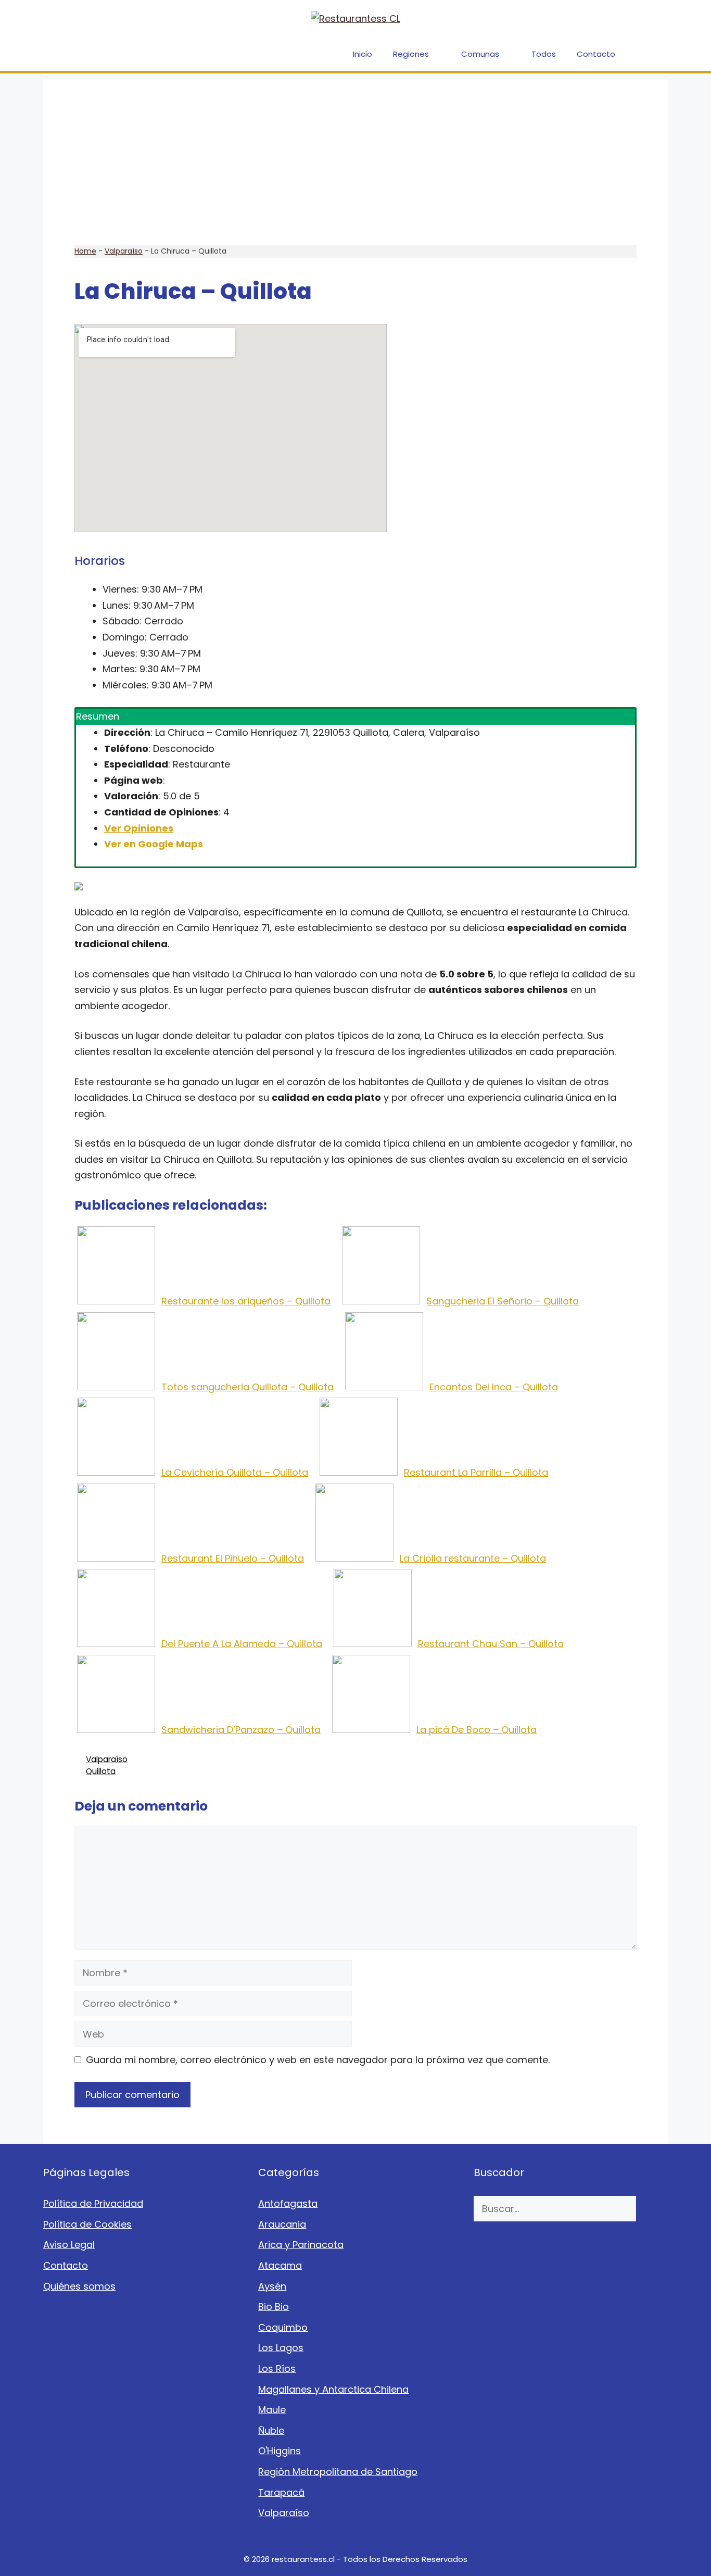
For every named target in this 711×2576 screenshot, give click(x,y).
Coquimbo (283, 2327)
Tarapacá (281, 2492)
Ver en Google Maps (154, 844)
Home (85, 251)
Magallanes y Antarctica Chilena (333, 2389)
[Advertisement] (355, 152)
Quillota (101, 1771)
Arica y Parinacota (301, 2245)
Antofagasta (288, 2203)
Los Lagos (281, 2348)
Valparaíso (124, 251)
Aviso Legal (69, 2245)
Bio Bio (274, 2307)
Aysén (272, 2286)
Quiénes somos (79, 2286)
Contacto (596, 54)
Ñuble (271, 2430)
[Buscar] (652, 2209)
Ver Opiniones (139, 828)
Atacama (280, 2265)
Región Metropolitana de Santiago (338, 2472)
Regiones (411, 54)
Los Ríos (277, 2368)
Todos (544, 54)
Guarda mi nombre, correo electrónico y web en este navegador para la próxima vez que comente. (318, 2060)
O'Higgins (280, 2451)
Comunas (480, 54)
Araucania (282, 2224)
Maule (272, 2410)
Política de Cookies (87, 2224)
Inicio (363, 54)
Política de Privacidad (93, 2203)
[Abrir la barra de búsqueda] (652, 54)
